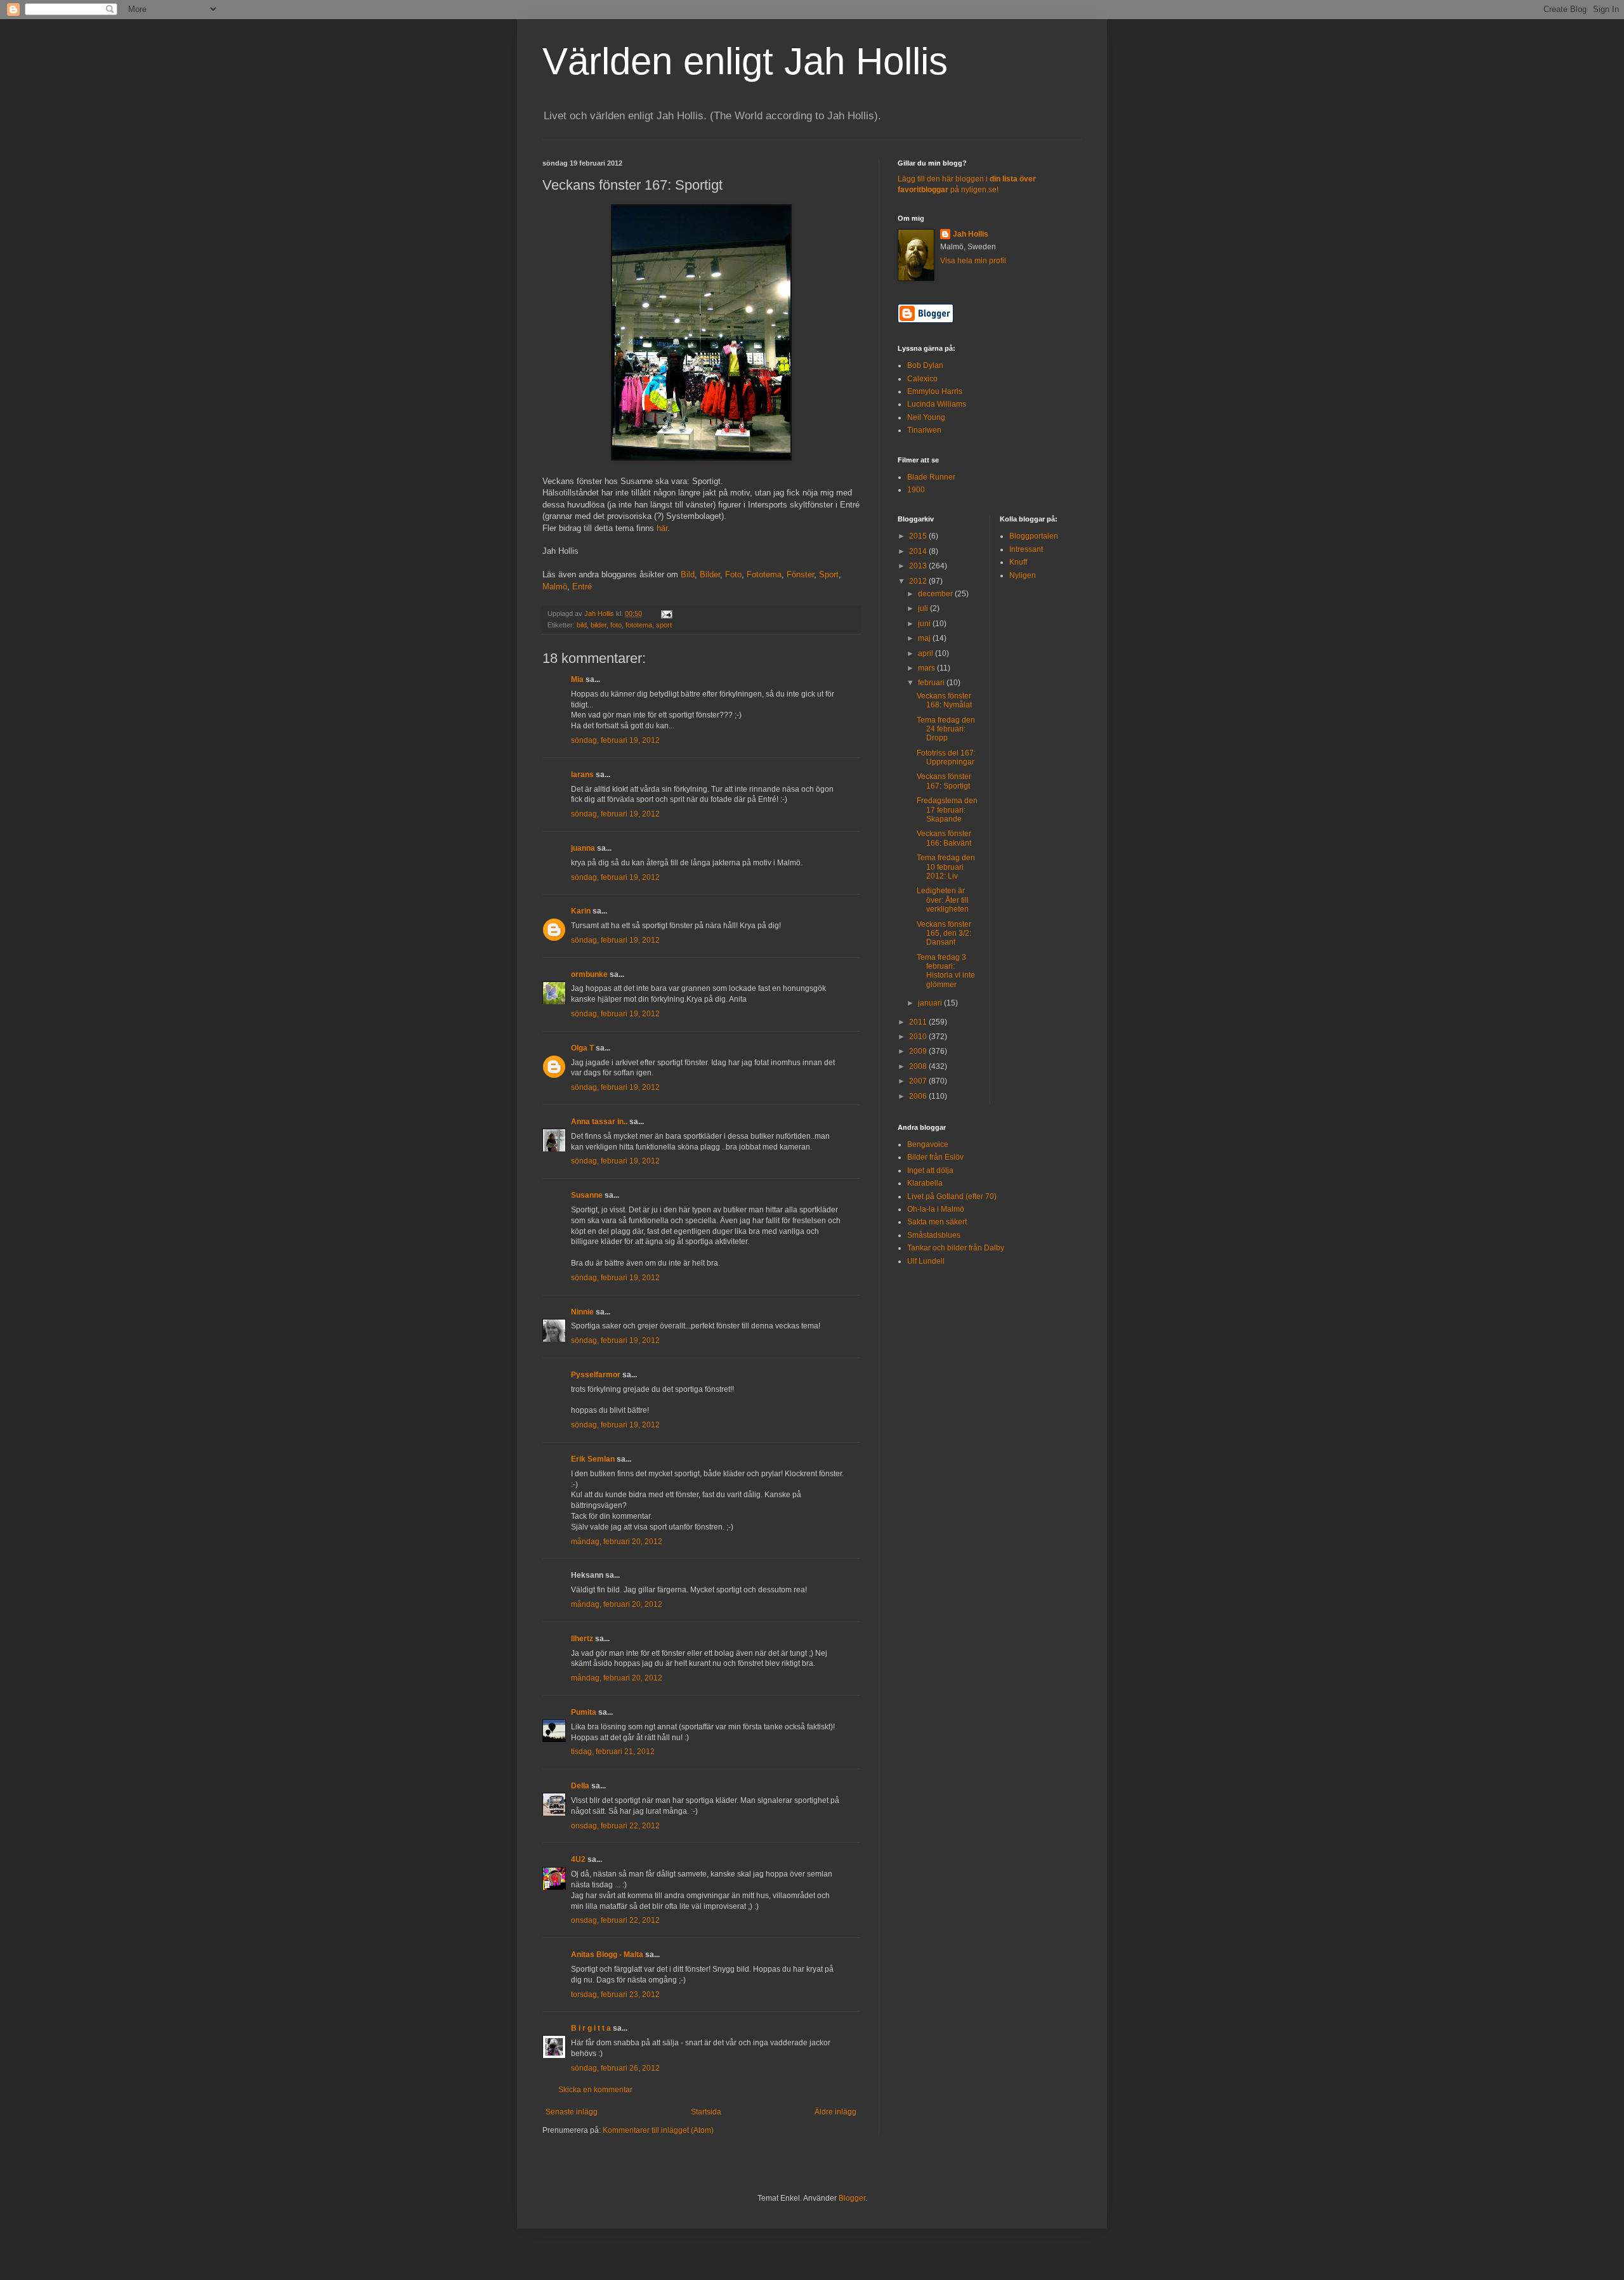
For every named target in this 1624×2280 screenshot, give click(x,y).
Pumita (584, 1712)
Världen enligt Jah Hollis (745, 61)
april (927, 653)
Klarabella (925, 1183)
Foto (733, 574)
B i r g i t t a (591, 2028)
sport (664, 625)
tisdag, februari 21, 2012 (613, 1752)
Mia (577, 679)
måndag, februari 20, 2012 (617, 1542)
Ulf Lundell (926, 1261)
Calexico (922, 379)
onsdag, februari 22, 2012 (615, 1826)
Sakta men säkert (937, 1222)
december (936, 594)
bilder (599, 625)
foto (616, 625)
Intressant (1026, 549)
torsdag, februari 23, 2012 (615, 1995)
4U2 (578, 1859)
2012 (919, 581)
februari (932, 683)
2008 (919, 1066)
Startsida (706, 2112)
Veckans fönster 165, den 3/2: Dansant (944, 934)
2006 (919, 1096)
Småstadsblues (934, 1235)
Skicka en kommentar (595, 2090)
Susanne (587, 1195)
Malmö (555, 586)
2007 (919, 1081)
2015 (919, 536)
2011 (919, 1022)
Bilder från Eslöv (935, 1157)
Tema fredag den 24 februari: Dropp (946, 729)
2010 (919, 1037)
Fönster (800, 574)
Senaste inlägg (572, 2112)
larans (582, 775)
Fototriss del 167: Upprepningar (946, 757)
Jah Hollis (971, 234)
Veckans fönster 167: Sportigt (944, 781)
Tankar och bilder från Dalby (956, 1248)
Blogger (852, 2198)
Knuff (1018, 562)
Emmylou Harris (935, 391)
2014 (919, 551)
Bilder (710, 574)
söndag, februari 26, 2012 (615, 2068)
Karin (581, 911)
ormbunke (589, 974)
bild (582, 625)
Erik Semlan (593, 1459)
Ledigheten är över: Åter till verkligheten (943, 900)
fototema (639, 625)
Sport (829, 574)
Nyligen (1023, 575)
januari (931, 1003)
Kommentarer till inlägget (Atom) (658, 2130)
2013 (919, 566)
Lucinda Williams (937, 404)
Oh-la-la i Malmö (936, 1209)
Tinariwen (924, 430)
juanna (583, 848)
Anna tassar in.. (599, 1122)
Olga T (582, 1048)
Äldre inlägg (835, 2112)
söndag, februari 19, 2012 (615, 740)
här (662, 528)
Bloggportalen (1034, 536)
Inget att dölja (930, 1170)
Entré (582, 586)
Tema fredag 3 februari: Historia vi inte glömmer (946, 971)
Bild (688, 574)
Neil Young (926, 417)
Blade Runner (931, 477)
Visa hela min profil (973, 261)
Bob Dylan (925, 365)
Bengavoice (928, 1144)
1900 (916, 490)
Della (580, 1786)
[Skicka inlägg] (666, 613)
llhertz (582, 1639)
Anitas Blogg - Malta (607, 1955)
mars (927, 668)
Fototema (764, 574)
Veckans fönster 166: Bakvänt (944, 838)
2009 (919, 1051)
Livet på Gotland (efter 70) (952, 1196)
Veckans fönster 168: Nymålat (944, 700)
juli (924, 608)
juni (925, 624)
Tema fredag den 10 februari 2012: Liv (946, 867)
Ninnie (582, 1312)
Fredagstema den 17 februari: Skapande (947, 810)
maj (925, 638)
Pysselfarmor (596, 1375)
